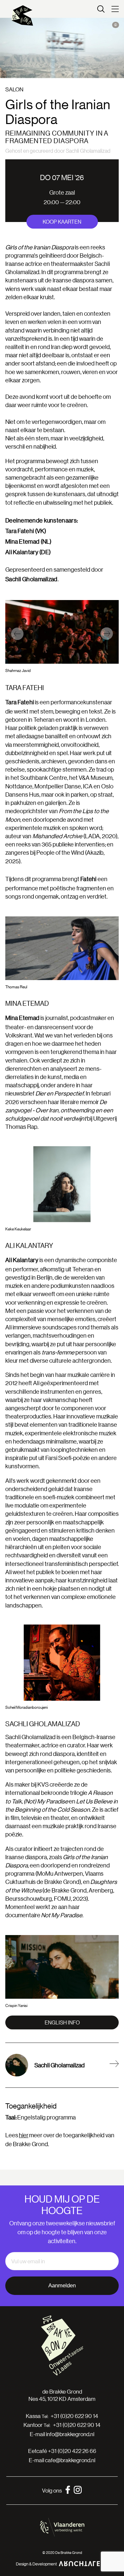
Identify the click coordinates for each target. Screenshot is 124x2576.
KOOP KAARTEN (62, 222)
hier (24, 2135)
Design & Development (36, 2564)
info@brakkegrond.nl (70, 2434)
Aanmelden (62, 2286)
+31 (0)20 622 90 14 (74, 2416)
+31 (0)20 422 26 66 (72, 2451)
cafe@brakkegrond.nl (70, 2460)
